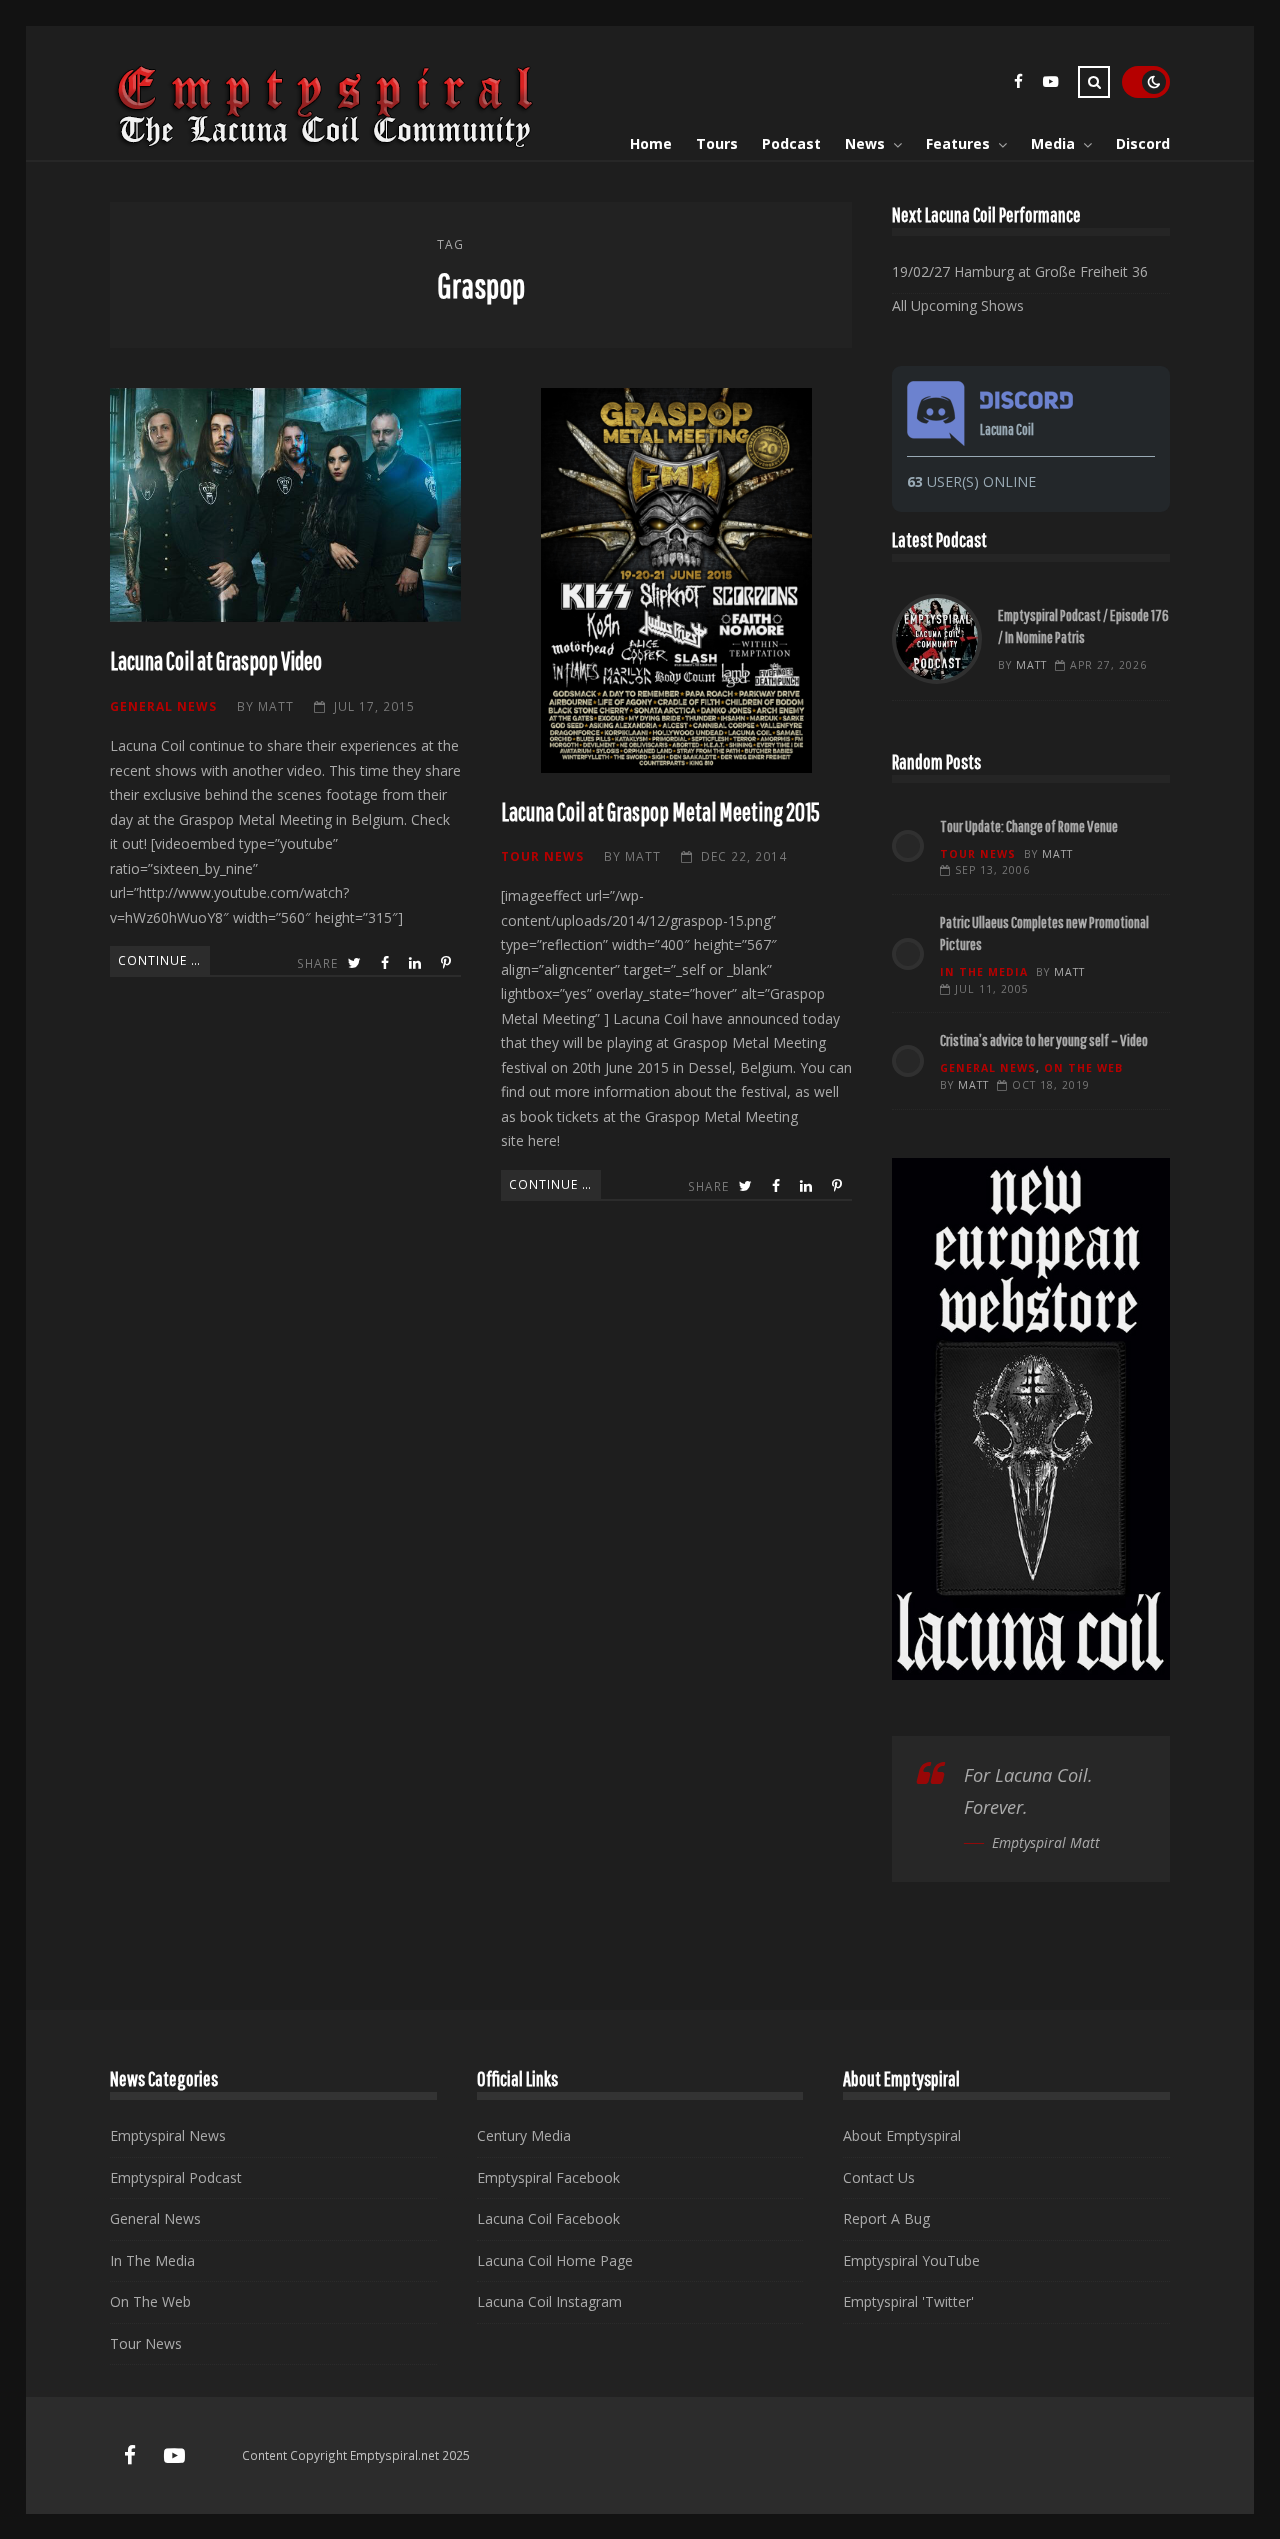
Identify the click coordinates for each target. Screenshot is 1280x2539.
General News (163, 706)
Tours (717, 143)
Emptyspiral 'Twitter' (908, 2301)
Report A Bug (886, 2218)
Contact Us (879, 2177)
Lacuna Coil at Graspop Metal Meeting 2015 (676, 580)
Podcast (791, 143)
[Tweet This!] (356, 963)
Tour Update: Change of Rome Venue (1029, 825)
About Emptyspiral (902, 2135)
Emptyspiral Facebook (548, 2177)
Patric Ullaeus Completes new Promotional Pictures (1044, 932)
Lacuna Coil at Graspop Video (285, 505)
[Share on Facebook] (387, 963)
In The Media (984, 972)
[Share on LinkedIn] (417, 963)
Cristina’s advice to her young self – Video (1044, 1039)
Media (1053, 143)
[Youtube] (1050, 84)
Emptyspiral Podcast (176, 2177)
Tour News (542, 856)
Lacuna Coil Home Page (555, 2260)
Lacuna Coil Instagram (549, 2301)
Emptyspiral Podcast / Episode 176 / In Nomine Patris (937, 639)
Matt (276, 706)
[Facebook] (1018, 84)
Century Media (524, 2135)
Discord (1143, 143)
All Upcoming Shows (958, 305)
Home (651, 143)
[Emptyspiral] (326, 143)
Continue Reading (164, 960)
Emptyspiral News (168, 2135)
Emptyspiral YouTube (911, 2260)
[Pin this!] (448, 963)
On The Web (1083, 1068)
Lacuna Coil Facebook (548, 2218)
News (865, 143)
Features (958, 143)
